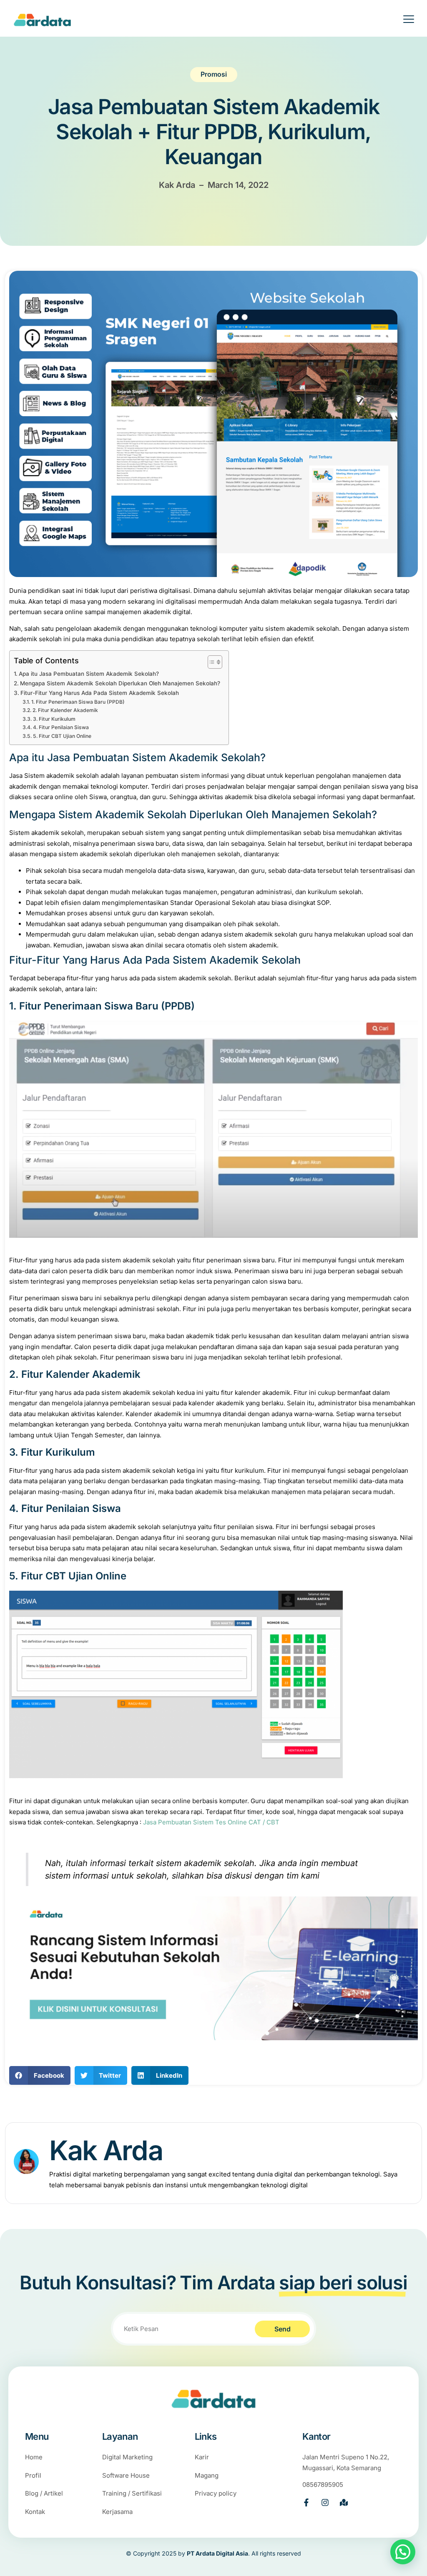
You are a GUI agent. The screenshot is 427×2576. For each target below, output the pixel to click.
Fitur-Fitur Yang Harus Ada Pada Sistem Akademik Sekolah (100, 693)
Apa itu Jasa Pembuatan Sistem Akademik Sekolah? (89, 674)
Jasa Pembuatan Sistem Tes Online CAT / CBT (211, 1822)
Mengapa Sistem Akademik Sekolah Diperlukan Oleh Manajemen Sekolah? (120, 683)
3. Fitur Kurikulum (54, 719)
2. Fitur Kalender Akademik (65, 710)
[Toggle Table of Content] (211, 662)
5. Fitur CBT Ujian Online (62, 736)
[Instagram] (325, 2502)
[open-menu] (403, 20)
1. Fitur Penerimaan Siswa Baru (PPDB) (78, 702)
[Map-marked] (344, 2502)
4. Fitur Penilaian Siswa (61, 727)
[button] (40, 2075)
